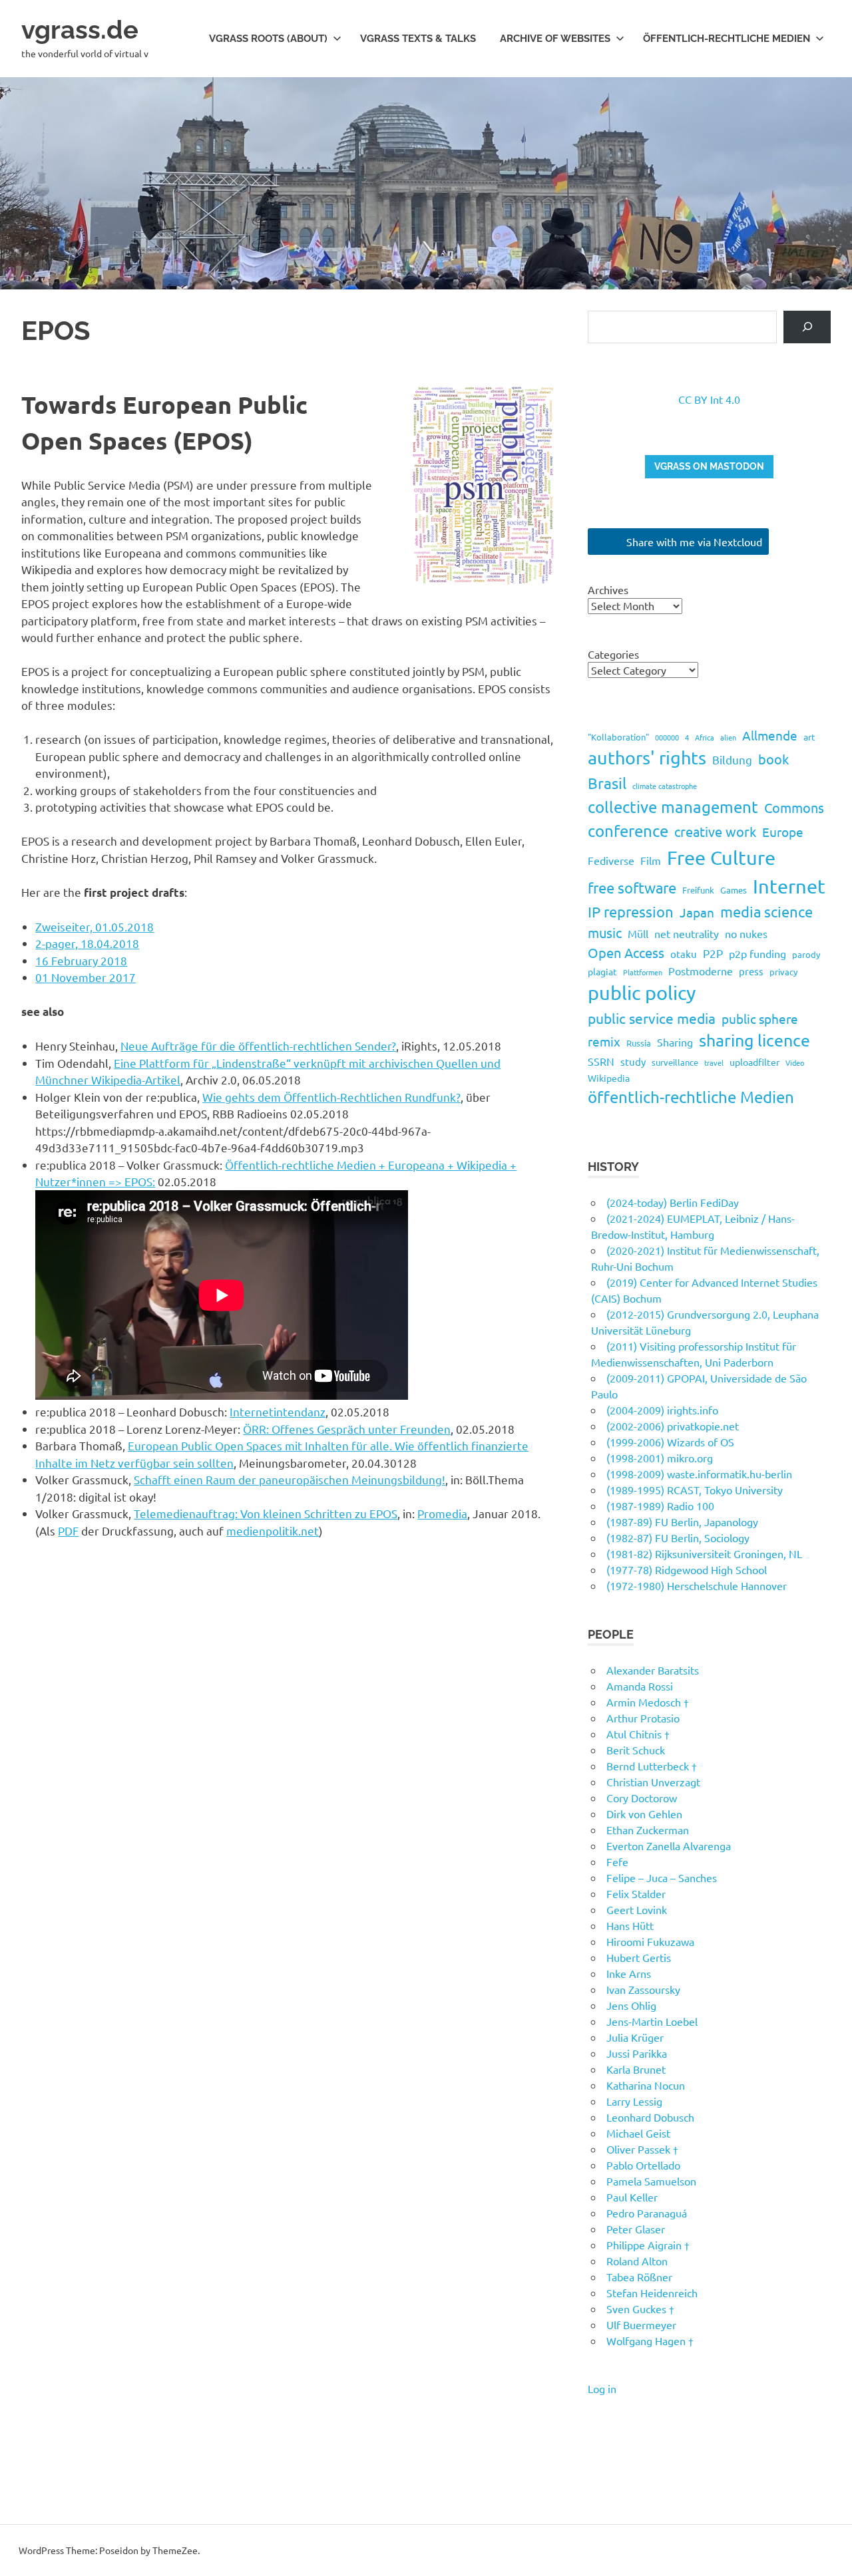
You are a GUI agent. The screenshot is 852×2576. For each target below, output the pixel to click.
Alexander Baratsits (653, 1670)
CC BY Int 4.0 (709, 399)
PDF (68, 1530)
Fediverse (611, 860)
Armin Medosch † (648, 1702)
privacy (783, 972)
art (809, 736)
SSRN (601, 1061)
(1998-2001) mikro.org (660, 1458)
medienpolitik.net (273, 1530)
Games (734, 890)
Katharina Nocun (646, 2085)
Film (651, 860)
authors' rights (647, 757)
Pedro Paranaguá (647, 2213)
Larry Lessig (634, 2101)
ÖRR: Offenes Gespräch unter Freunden (347, 1429)
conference (628, 831)
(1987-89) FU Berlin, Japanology (682, 1522)
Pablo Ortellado (643, 2165)
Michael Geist (638, 2133)
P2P (713, 953)
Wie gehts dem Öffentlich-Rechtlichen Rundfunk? (331, 1097)
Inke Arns (629, 1973)
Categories (613, 654)
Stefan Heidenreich (652, 2293)
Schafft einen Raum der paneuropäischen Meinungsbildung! (290, 1479)
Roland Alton (637, 2261)
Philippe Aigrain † (648, 2245)
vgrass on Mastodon (709, 466)
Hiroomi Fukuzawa (650, 1941)
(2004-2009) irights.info (662, 1410)
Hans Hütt (630, 1925)
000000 (667, 737)
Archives (608, 589)
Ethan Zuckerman (648, 1830)
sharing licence (754, 1040)
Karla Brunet (636, 2069)
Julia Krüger (635, 2037)
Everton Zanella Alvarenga (669, 1846)
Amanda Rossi (640, 1686)
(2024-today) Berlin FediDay (673, 1202)
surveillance (675, 1062)
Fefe (617, 1861)
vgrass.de (80, 30)
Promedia (442, 1513)
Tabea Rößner (639, 2277)
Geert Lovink (637, 1909)
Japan (697, 912)
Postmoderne (701, 971)
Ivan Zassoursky (643, 1989)
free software (632, 887)
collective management (673, 807)
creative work (715, 831)
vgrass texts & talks (418, 39)
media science (766, 911)
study (633, 1061)
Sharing (675, 1042)
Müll (638, 933)
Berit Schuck (636, 1750)
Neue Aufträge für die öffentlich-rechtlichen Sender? (258, 1046)
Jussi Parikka (637, 2053)
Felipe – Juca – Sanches (662, 1877)
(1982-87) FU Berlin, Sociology (678, 1537)
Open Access (626, 952)
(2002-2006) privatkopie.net (673, 1426)
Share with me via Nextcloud (693, 542)
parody (806, 954)
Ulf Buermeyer (641, 2325)
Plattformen (643, 972)
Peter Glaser (636, 2229)
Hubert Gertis (639, 1957)
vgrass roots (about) (268, 39)
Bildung (732, 759)
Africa (705, 737)
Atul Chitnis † (638, 1734)
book (773, 759)
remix (604, 1041)
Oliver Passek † (642, 2149)
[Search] (807, 327)
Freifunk (698, 890)
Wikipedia (609, 1078)
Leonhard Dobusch (650, 2117)
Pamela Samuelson (651, 2181)
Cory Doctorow (642, 1798)
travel (714, 1062)
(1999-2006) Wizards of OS (670, 1442)
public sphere (760, 1019)
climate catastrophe (665, 786)
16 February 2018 (81, 960)
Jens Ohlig (631, 2005)
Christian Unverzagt (653, 1782)
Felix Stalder (636, 1893)
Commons (794, 807)
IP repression (631, 911)
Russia (639, 1043)
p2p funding (757, 953)
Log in (602, 2388)
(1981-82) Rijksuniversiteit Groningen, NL (704, 1553)
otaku (684, 954)
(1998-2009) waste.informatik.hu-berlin (699, 1474)
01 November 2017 (86, 977)
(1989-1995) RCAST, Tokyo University (695, 1490)
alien (728, 737)
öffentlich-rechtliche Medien (691, 1097)
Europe (783, 832)
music (605, 932)
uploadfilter (754, 1062)
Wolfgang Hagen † (650, 2340)
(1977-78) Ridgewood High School (687, 1569)
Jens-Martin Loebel (652, 2021)
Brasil (607, 783)
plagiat (602, 971)
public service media (652, 1018)
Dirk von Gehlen (644, 1814)
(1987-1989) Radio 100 (660, 1506)
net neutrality (687, 933)
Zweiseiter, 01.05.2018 (95, 926)
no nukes (746, 933)
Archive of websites (555, 39)
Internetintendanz (278, 1411)
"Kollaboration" (618, 737)
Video (795, 1062)
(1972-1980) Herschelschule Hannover (697, 1585)
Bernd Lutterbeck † (652, 1766)
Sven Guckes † (640, 2309)
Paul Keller (632, 2197)
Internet (789, 886)
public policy (642, 993)
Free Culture (721, 858)
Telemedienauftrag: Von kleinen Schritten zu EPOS (266, 1513)
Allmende (770, 735)
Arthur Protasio (643, 1718)
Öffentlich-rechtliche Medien (727, 39)
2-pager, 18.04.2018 (87, 943)
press (751, 971)
